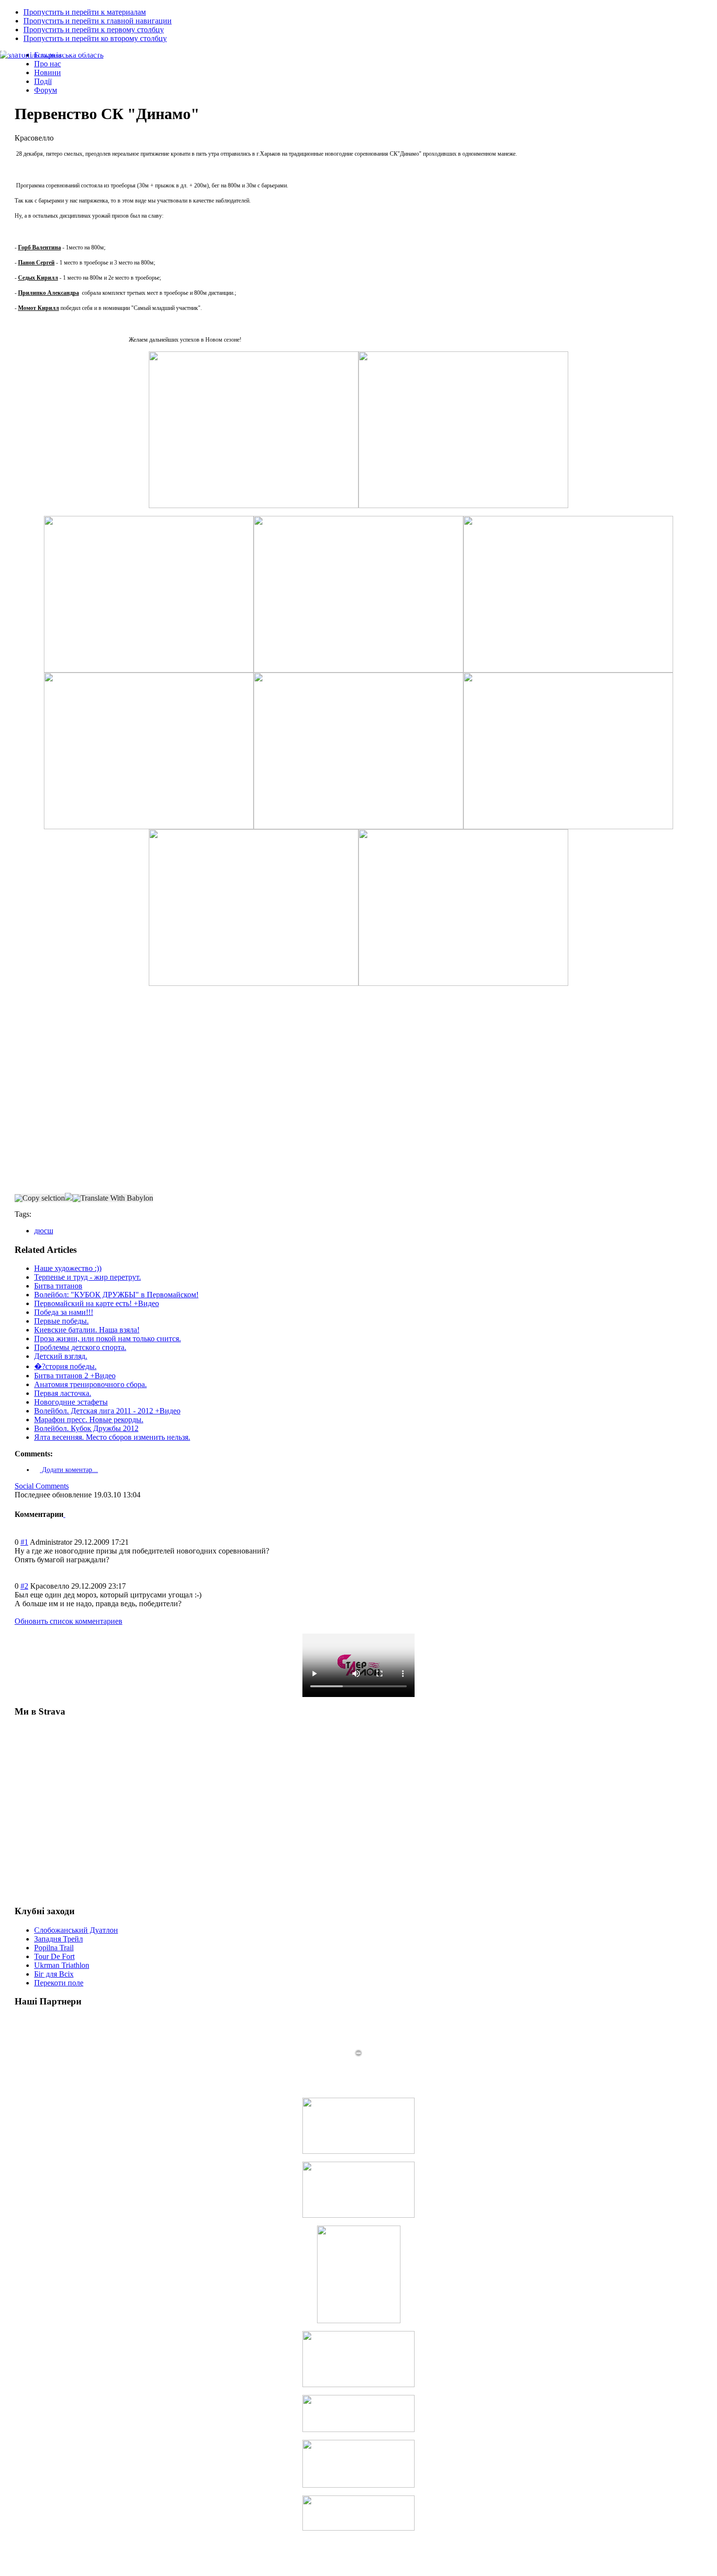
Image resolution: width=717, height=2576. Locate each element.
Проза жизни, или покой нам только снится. (108, 1339)
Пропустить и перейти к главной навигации (98, 21)
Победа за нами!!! (64, 1312)
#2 (24, 1586)
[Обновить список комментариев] (64, 1514)
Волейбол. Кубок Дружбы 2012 (86, 1428)
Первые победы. (61, 1321)
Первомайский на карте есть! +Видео (97, 1303)
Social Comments (42, 1486)
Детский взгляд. (61, 1356)
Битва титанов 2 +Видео (75, 1376)
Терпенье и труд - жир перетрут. (88, 1277)
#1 (24, 1542)
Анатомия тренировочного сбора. (90, 1384)
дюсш (44, 1231)
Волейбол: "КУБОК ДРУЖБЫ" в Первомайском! (116, 1295)
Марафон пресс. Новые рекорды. (89, 1420)
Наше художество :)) (68, 1268)
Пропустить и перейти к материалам (85, 12)
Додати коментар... (69, 1470)
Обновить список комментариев (69, 1621)
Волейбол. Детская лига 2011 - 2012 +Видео (107, 1411)
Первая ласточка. (63, 1393)
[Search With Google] (69, 1198)
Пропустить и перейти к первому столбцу (94, 30)
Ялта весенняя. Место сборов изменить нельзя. (112, 1437)
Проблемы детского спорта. (80, 1347)
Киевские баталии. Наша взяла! (87, 1330)
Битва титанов (58, 1286)
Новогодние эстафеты (71, 1402)
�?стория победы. (65, 1366)
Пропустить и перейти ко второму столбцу (95, 38)
